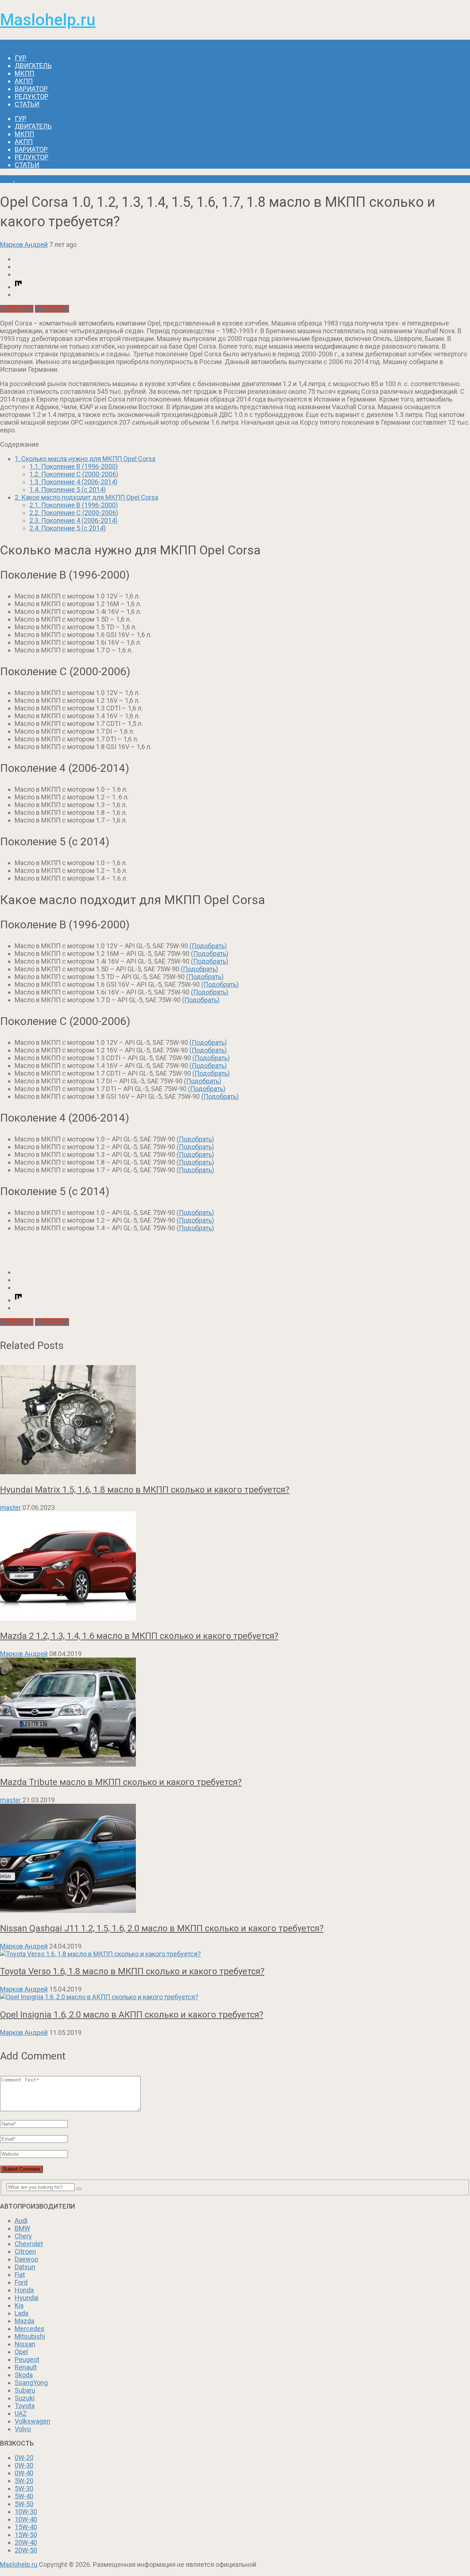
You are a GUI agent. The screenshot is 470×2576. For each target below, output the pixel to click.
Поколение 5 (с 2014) (68, 490)
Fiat (20, 2275)
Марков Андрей (24, 244)
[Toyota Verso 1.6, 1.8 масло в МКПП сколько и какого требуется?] (235, 1954)
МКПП (24, 73)
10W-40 (26, 2519)
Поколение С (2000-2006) (74, 474)
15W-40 (26, 2527)
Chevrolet (29, 2244)
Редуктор (32, 96)
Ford (21, 2282)
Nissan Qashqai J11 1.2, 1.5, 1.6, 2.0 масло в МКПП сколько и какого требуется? (162, 1928)
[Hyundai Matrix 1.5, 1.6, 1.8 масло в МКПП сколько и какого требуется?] (235, 1420)
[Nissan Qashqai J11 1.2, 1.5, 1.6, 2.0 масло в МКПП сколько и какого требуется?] (235, 1859)
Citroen (25, 2251)
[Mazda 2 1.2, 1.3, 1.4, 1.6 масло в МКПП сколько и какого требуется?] (235, 1567)
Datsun (25, 2267)
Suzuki (25, 2398)
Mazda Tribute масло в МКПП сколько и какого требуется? (121, 1782)
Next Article (52, 309)
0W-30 (24, 2465)
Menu (8, 44)
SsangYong (31, 2383)
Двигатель (33, 66)
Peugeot (27, 2359)
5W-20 (24, 2481)
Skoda (24, 2375)
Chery (23, 2236)
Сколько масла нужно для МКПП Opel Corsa (85, 459)
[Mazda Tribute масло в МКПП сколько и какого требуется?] (235, 1713)
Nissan (25, 2344)
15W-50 (26, 2535)
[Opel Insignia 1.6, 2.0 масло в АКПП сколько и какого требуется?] (235, 1997)
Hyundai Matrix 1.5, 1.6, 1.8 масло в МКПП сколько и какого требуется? (145, 1490)
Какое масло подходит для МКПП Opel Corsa (86, 497)
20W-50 (26, 2550)
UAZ (21, 2413)
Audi (21, 2221)
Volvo (23, 2429)
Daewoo (26, 2259)
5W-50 (24, 2504)
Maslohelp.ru (48, 20)
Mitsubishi (30, 2336)
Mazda (24, 2321)
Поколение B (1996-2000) (74, 466)
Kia (19, 2305)
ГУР (21, 58)
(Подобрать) (208, 946)
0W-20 (24, 2458)
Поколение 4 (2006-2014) (73, 482)
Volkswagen (32, 2421)
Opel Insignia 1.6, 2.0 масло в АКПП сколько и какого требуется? (132, 2015)
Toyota (25, 2406)
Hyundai (27, 2298)
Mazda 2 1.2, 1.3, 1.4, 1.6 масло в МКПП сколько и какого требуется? (139, 1636)
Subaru (25, 2390)
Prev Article (17, 309)
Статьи (27, 104)
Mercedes (30, 2329)
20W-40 (26, 2542)
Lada (21, 2313)
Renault (26, 2367)
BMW (22, 2228)
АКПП (24, 81)
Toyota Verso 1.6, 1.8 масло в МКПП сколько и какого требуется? (132, 1971)
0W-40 (24, 2473)
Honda (24, 2290)
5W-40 (24, 2496)
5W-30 (24, 2488)
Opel (7, 179)
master (10, 1508)
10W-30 (26, 2512)
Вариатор (31, 89)
